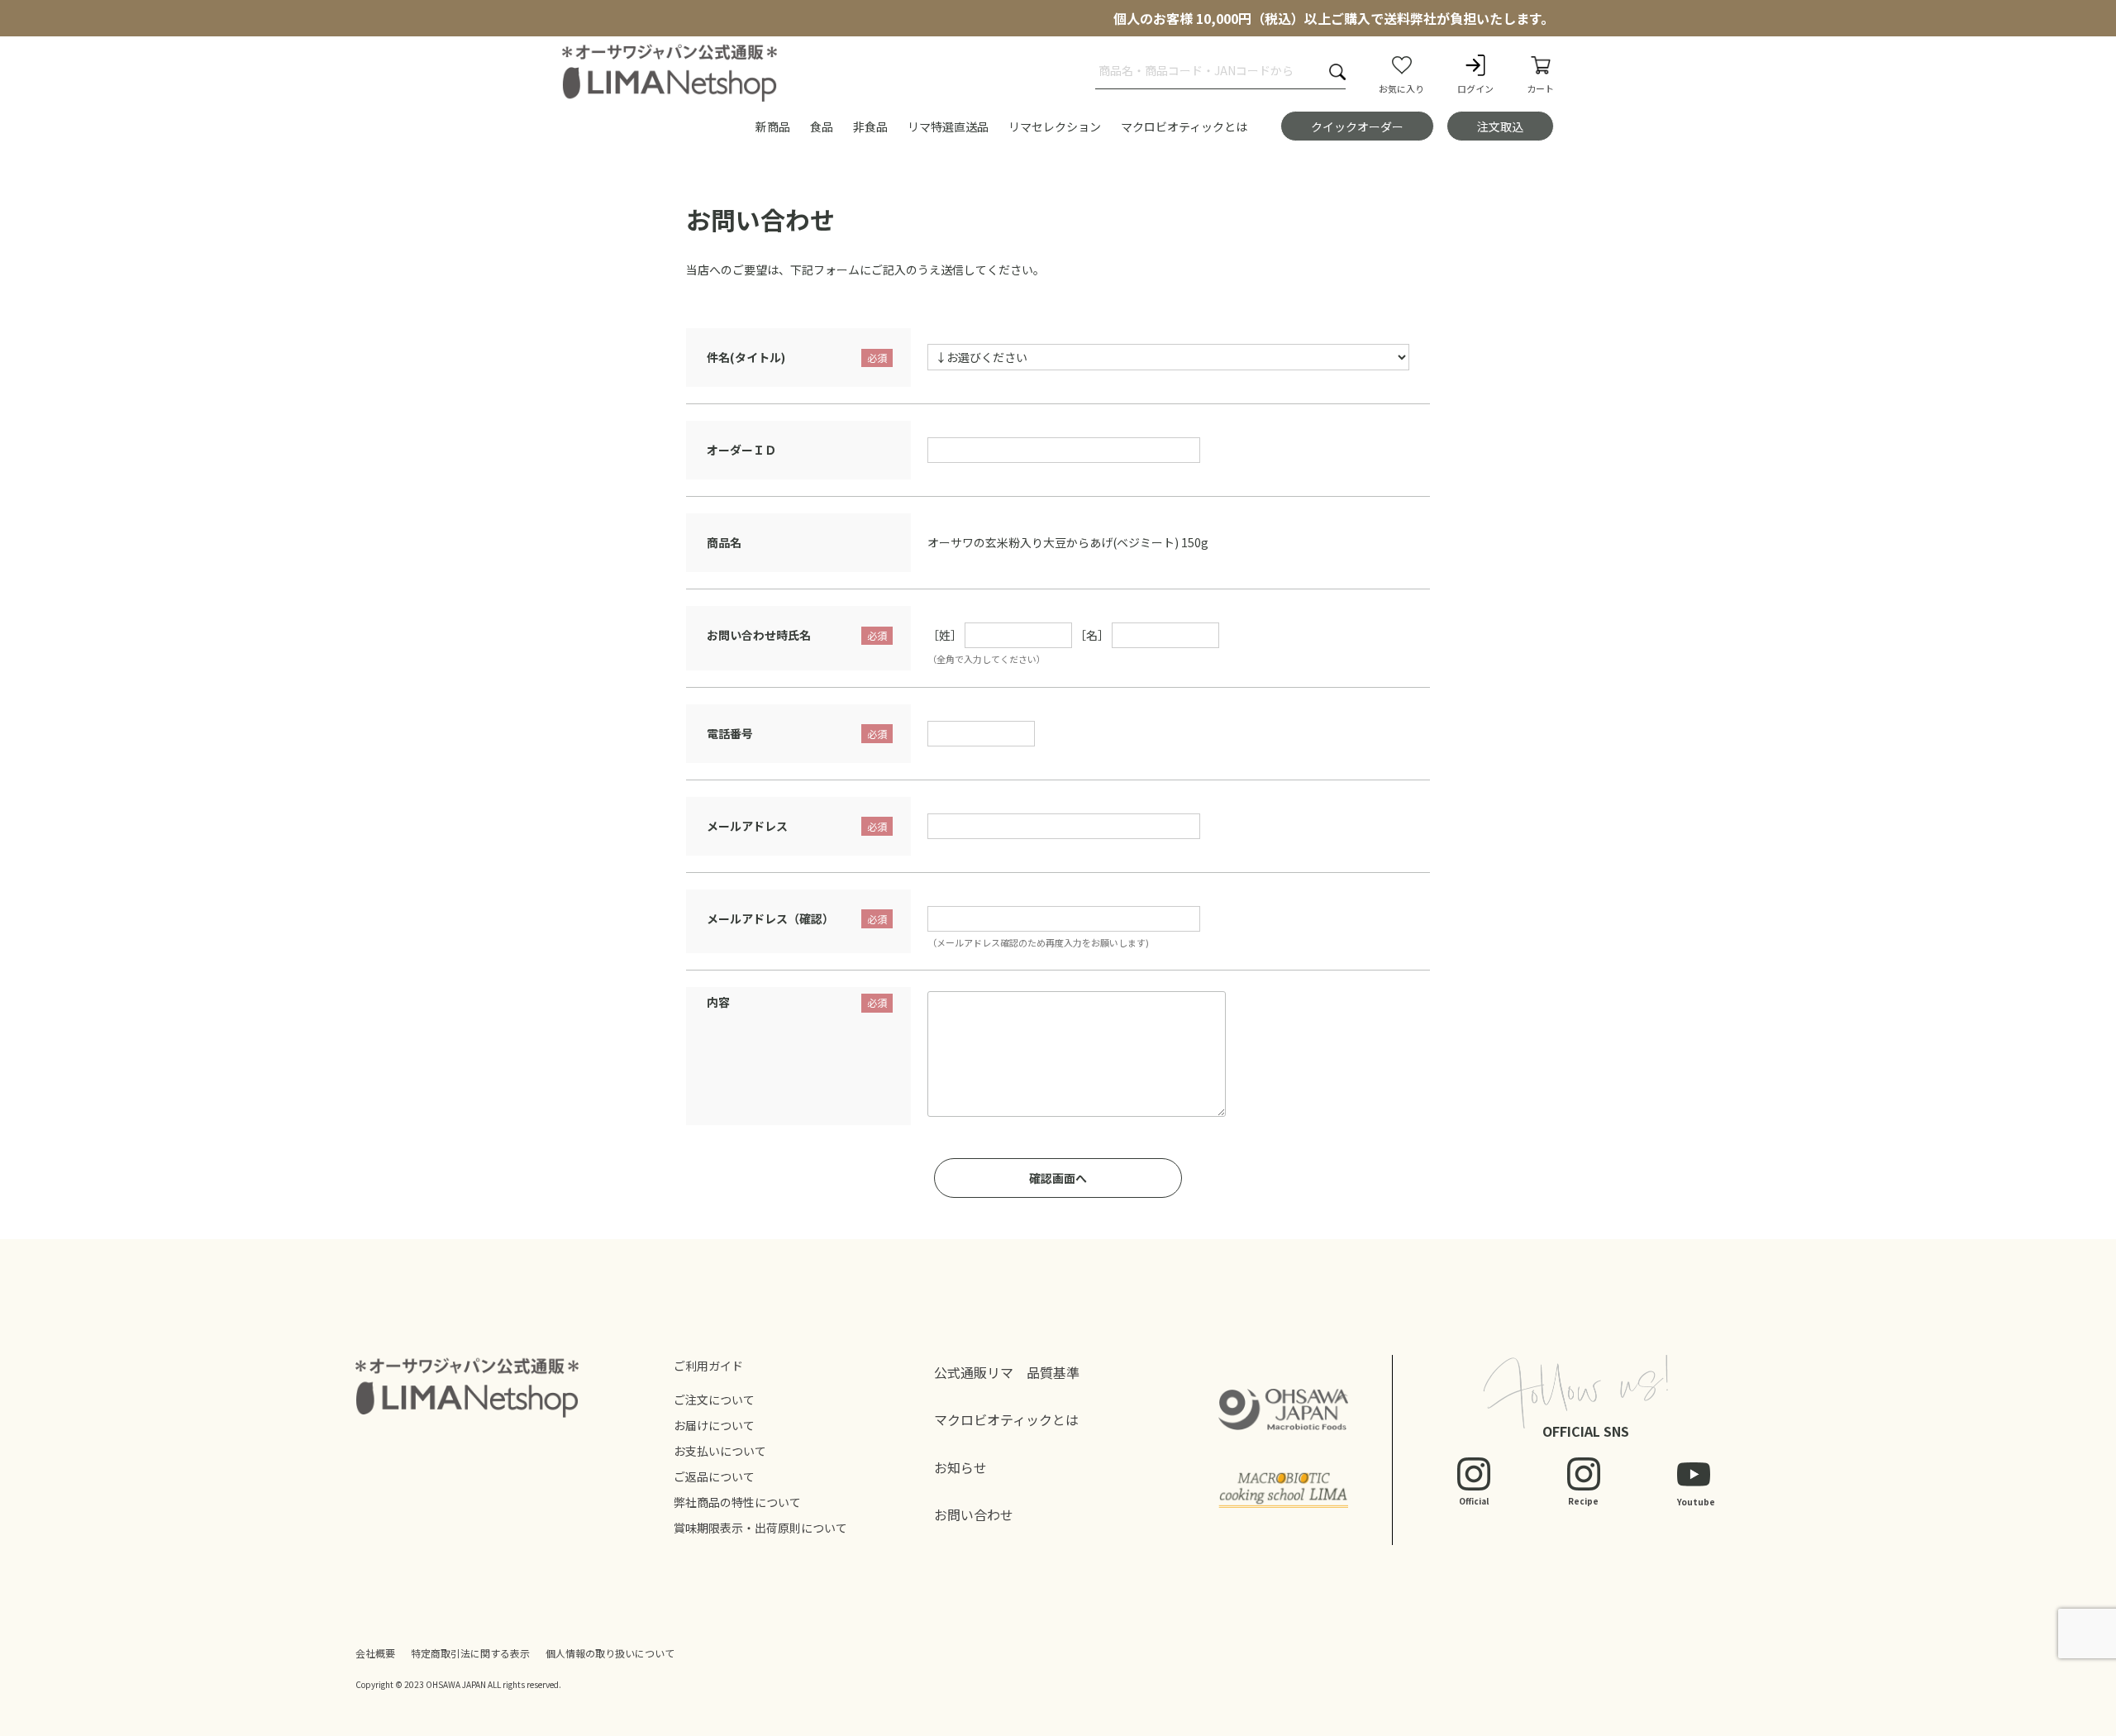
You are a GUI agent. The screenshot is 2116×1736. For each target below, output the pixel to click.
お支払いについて (720, 1451)
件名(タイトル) (746, 357)
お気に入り (1401, 88)
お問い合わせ (974, 1514)
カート (1540, 88)
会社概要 (375, 1653)
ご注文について (714, 1400)
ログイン (1475, 88)
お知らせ (960, 1467)
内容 (718, 1002)
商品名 (724, 542)
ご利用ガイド (708, 1366)
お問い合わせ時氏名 (759, 635)
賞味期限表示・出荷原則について (760, 1528)
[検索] (1337, 72)
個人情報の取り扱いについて (610, 1653)
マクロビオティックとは (1006, 1419)
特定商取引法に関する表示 (470, 1653)
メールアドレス (747, 826)
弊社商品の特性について (737, 1502)
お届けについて (714, 1425)
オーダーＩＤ (741, 450)
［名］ (1092, 635)
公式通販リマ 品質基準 (1007, 1372)
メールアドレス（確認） (770, 918)
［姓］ (945, 635)
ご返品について (714, 1476)
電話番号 (730, 733)
